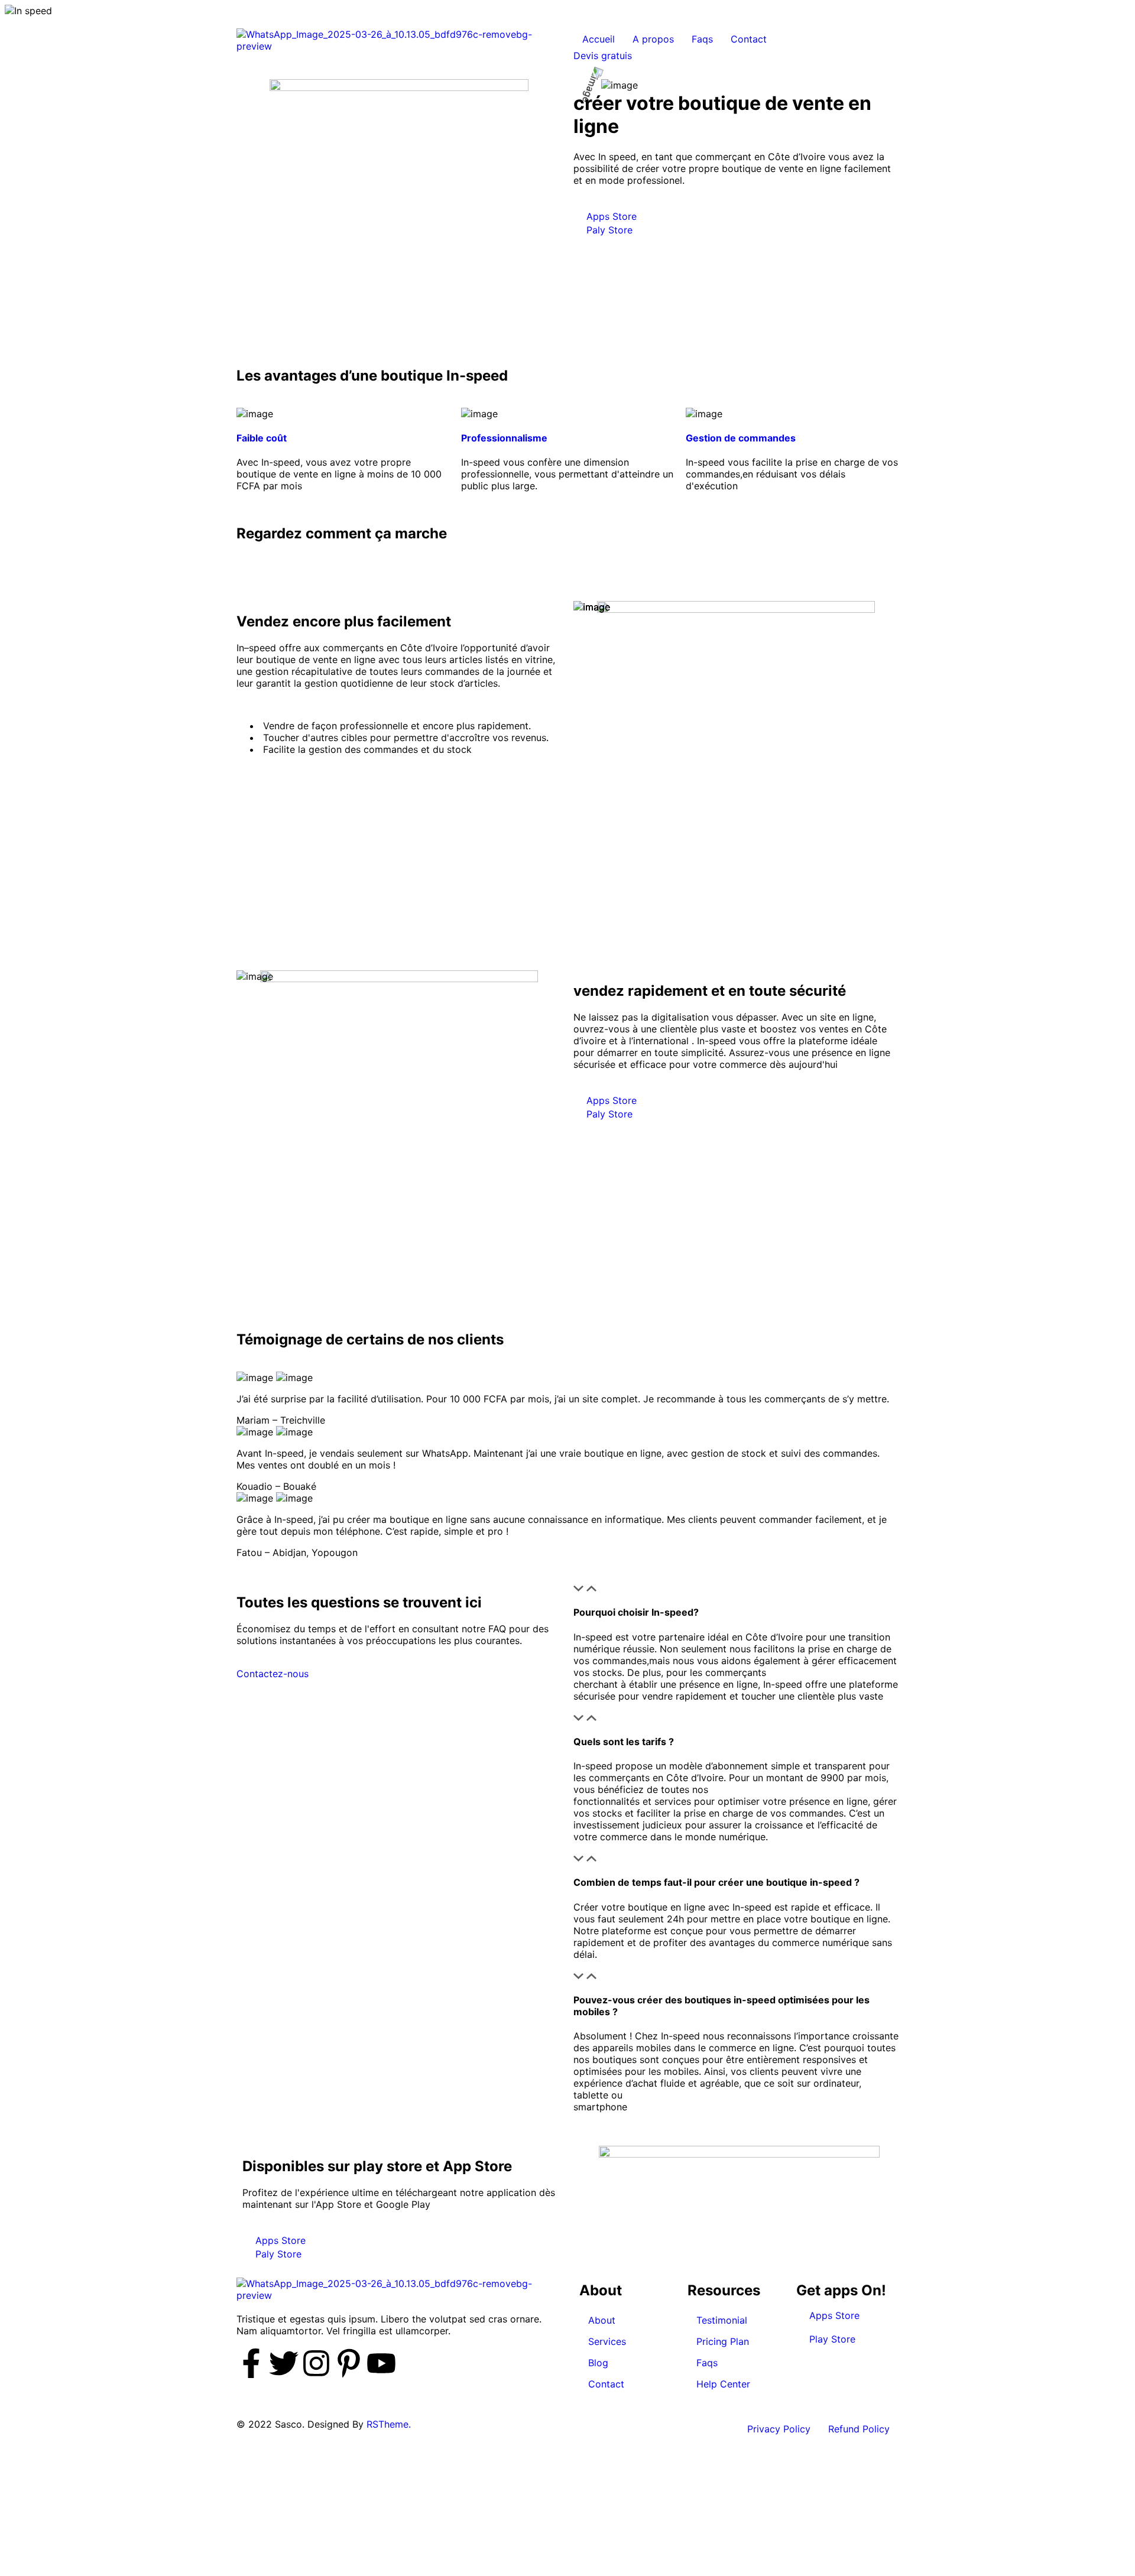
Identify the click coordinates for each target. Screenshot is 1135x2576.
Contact (749, 39)
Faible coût (262, 438)
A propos (653, 39)
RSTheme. (389, 2424)
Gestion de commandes (741, 438)
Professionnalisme (504, 438)
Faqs (702, 39)
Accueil (599, 39)
